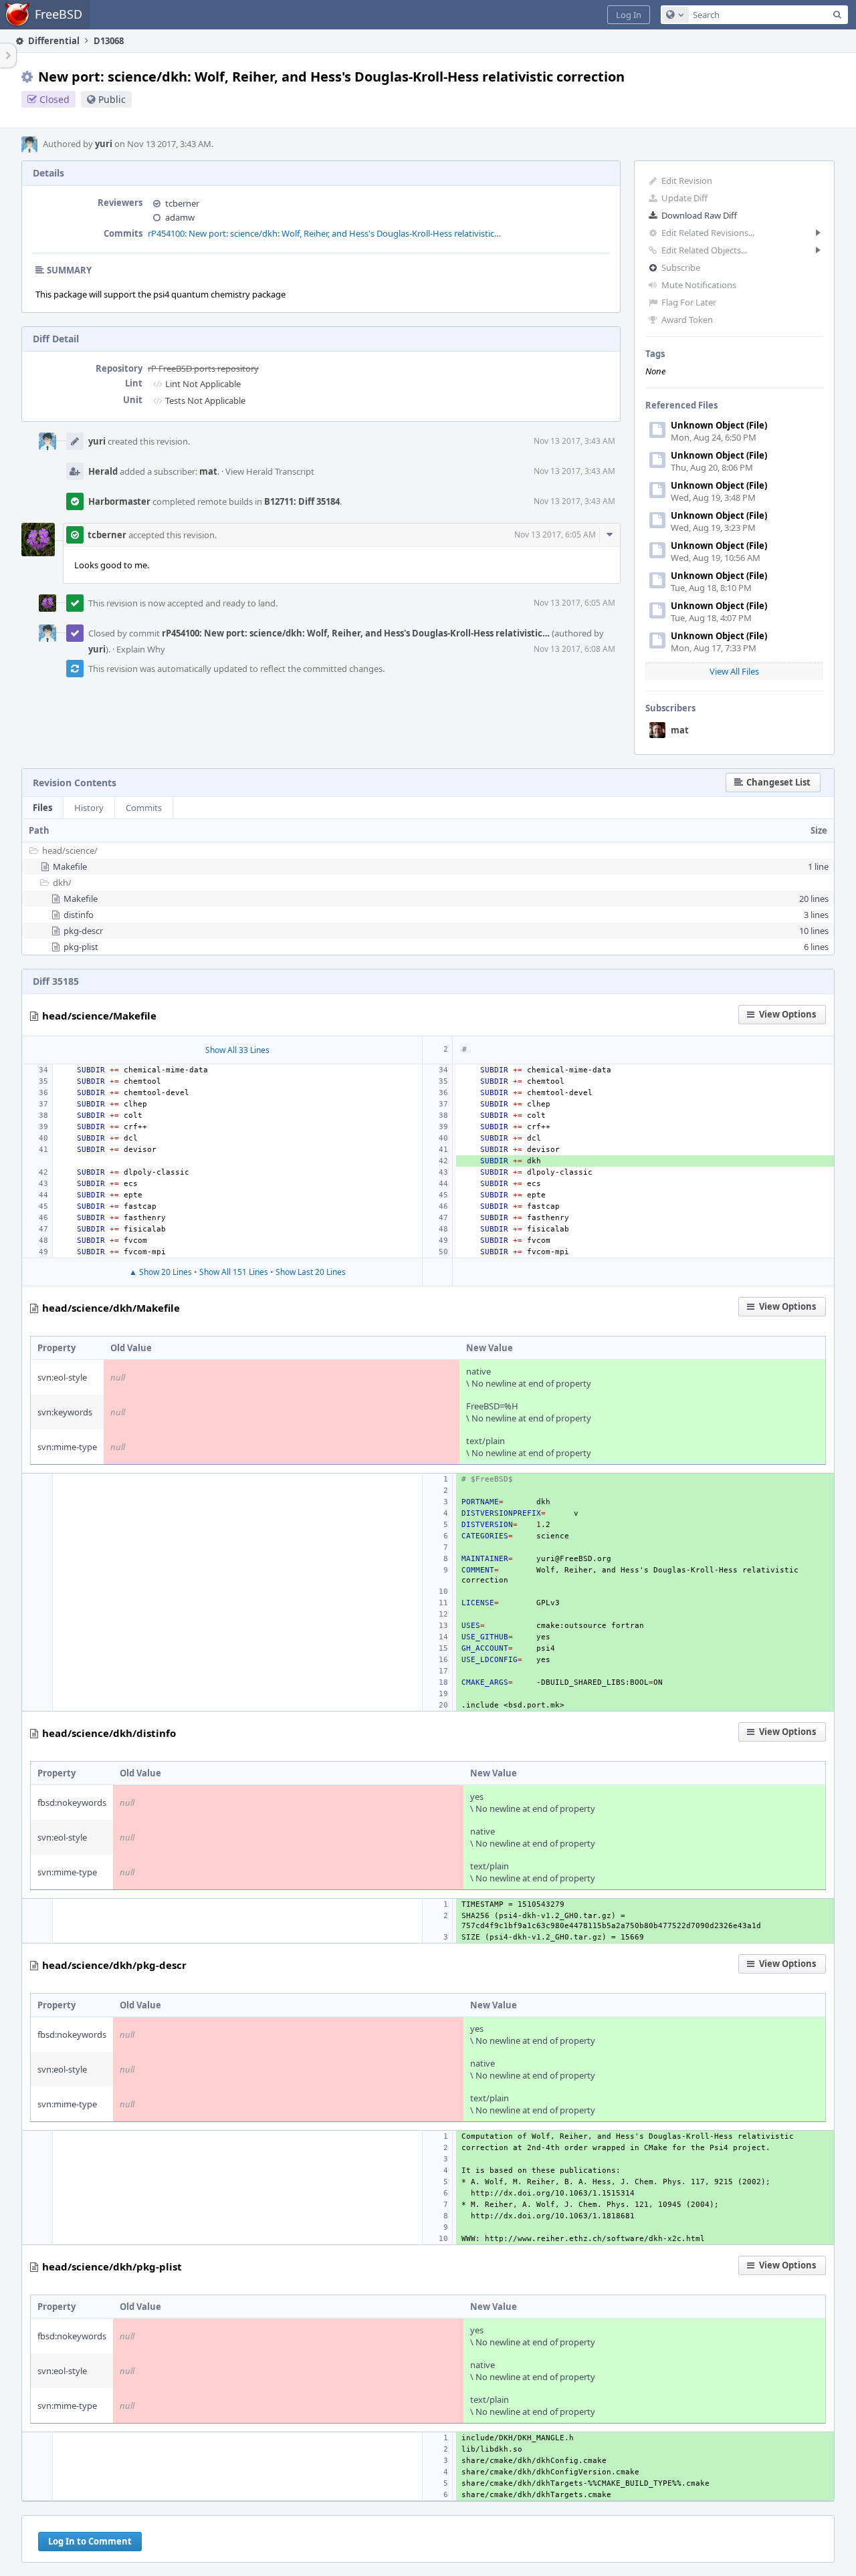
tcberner (182, 203)
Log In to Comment (90, 2541)
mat (680, 730)
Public (112, 99)
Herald (103, 471)
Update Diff (684, 198)
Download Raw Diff (699, 215)
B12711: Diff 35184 (302, 501)
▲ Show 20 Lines (160, 1272)
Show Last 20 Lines (311, 1272)
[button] (629, 15)
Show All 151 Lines (234, 1272)
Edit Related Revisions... (708, 233)
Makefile (70, 866)
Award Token (687, 320)
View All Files (734, 671)
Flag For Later (689, 302)
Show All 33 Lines (237, 1050)
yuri (104, 144)
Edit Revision (687, 181)
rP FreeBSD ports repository (203, 368)
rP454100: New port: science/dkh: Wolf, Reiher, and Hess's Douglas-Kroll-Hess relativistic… (324, 233)
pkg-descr (83, 931)
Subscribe (681, 267)
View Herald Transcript (270, 471)
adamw (180, 217)
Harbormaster (119, 501)
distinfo (79, 915)
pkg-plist (81, 947)
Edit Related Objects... (704, 250)
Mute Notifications (699, 285)
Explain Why (141, 649)
